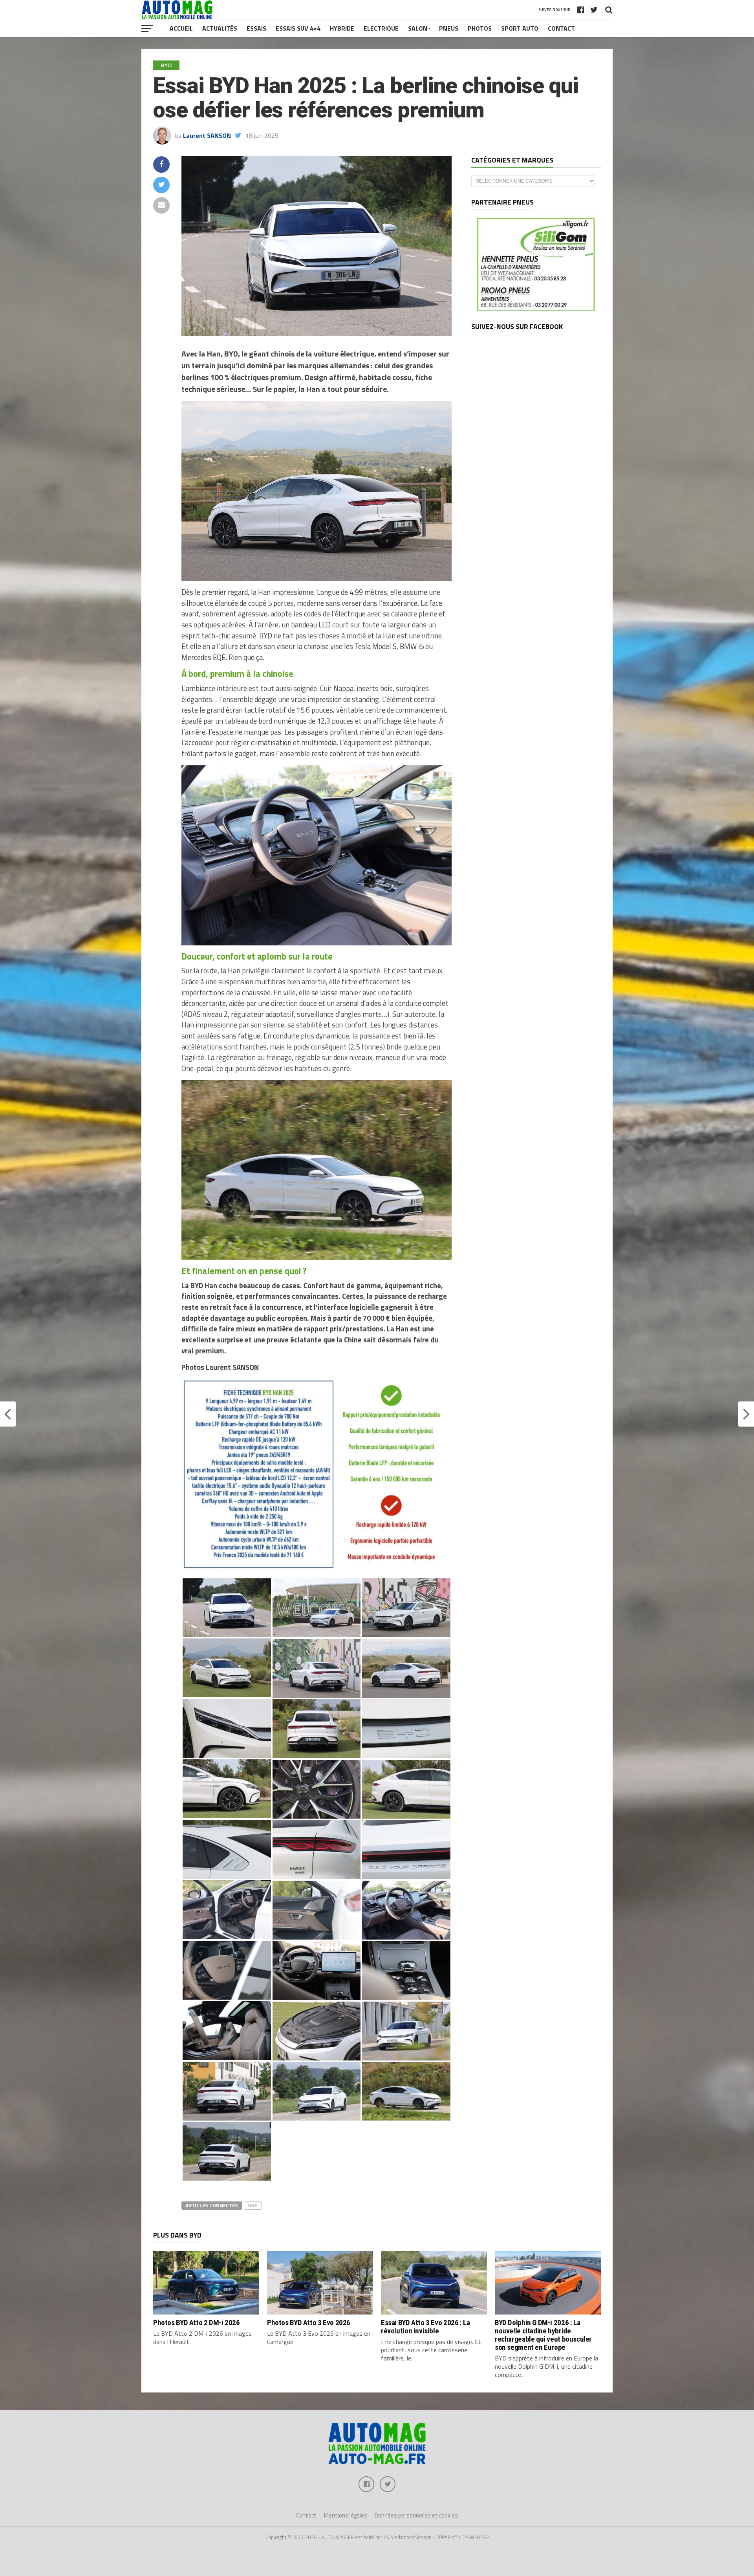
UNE (253, 2205)
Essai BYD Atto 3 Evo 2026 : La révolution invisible (425, 2327)
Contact (561, 28)
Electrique (381, 28)
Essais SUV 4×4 (298, 28)
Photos (480, 28)
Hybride (342, 28)
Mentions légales (346, 2515)
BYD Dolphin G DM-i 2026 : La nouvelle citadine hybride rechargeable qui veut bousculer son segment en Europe (543, 2335)
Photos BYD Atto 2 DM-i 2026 (197, 2323)
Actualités (220, 28)
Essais (256, 28)
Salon (418, 28)
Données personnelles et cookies (416, 2515)
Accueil (181, 28)
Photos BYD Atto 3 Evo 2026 (309, 2323)
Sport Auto (520, 28)
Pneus (449, 28)
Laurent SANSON (207, 135)
